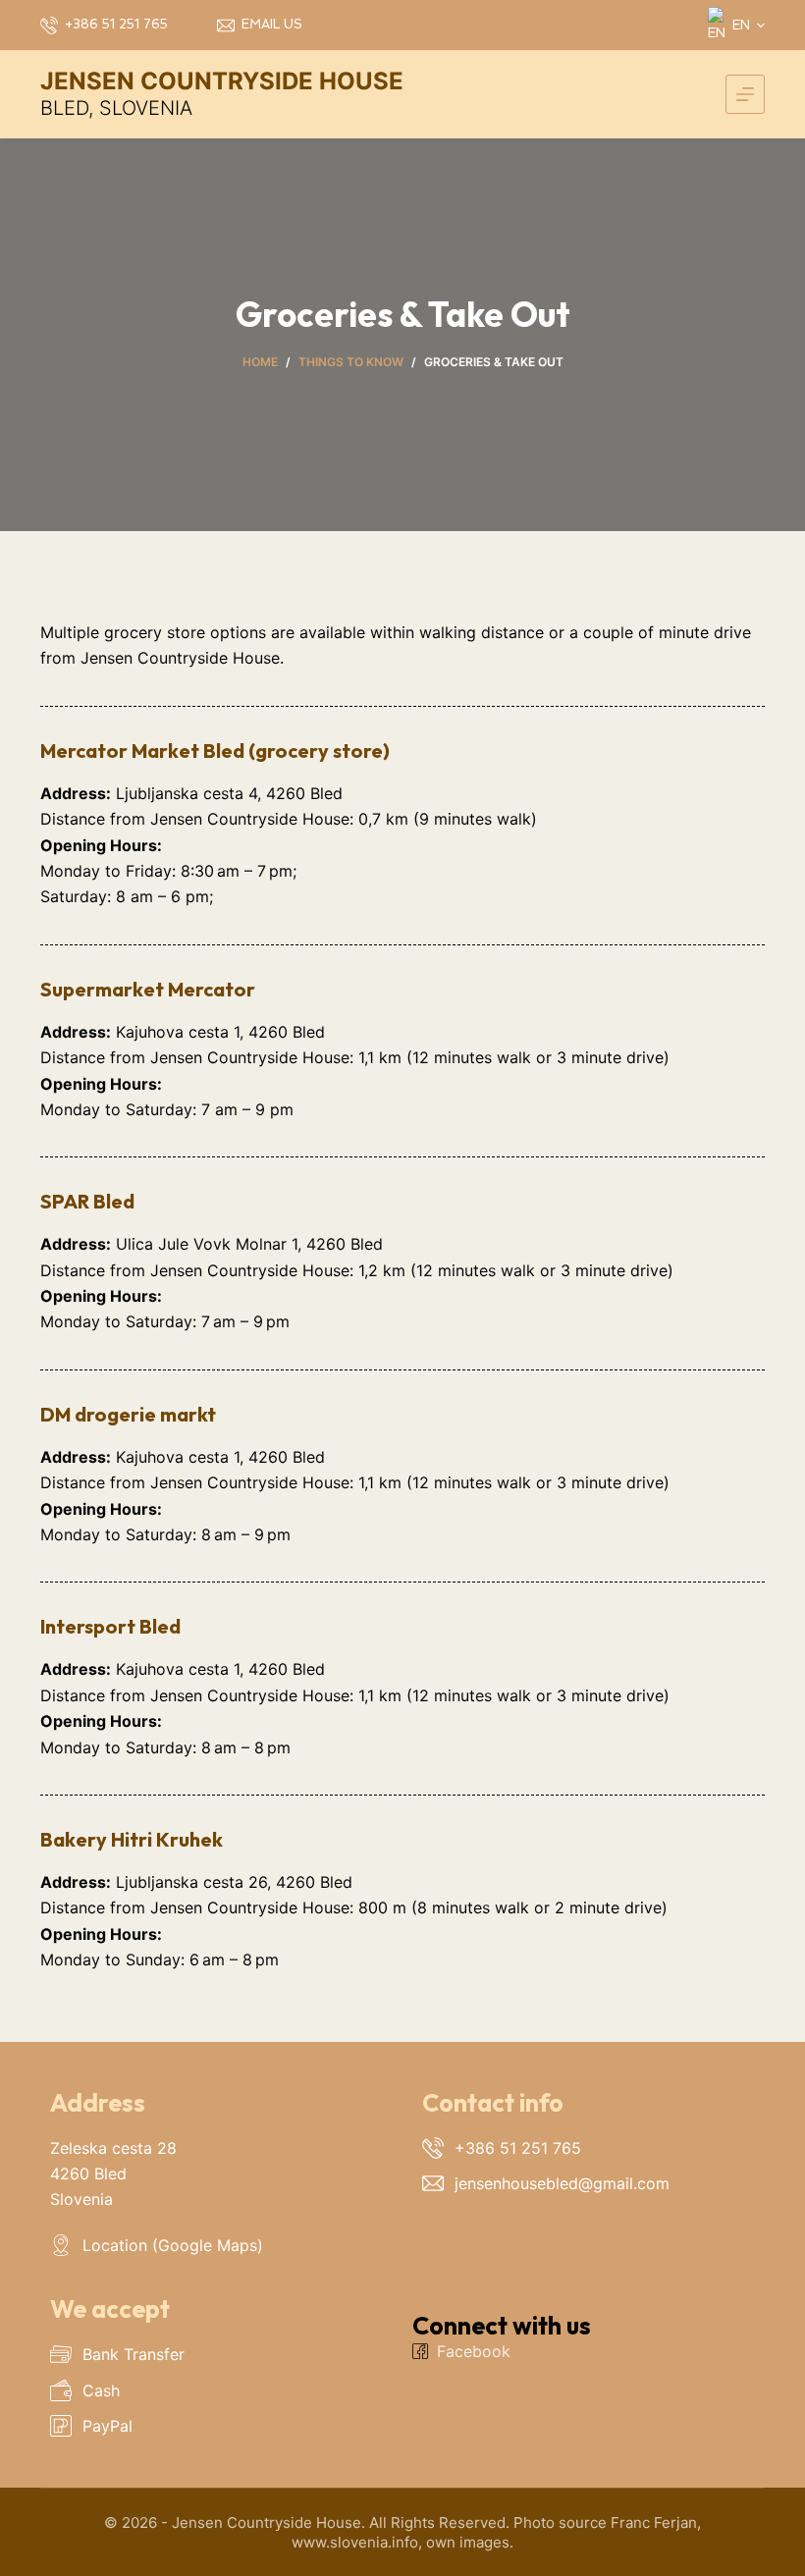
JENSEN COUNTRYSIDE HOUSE (222, 81)
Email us (272, 24)
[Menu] (745, 94)
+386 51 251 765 (116, 24)
